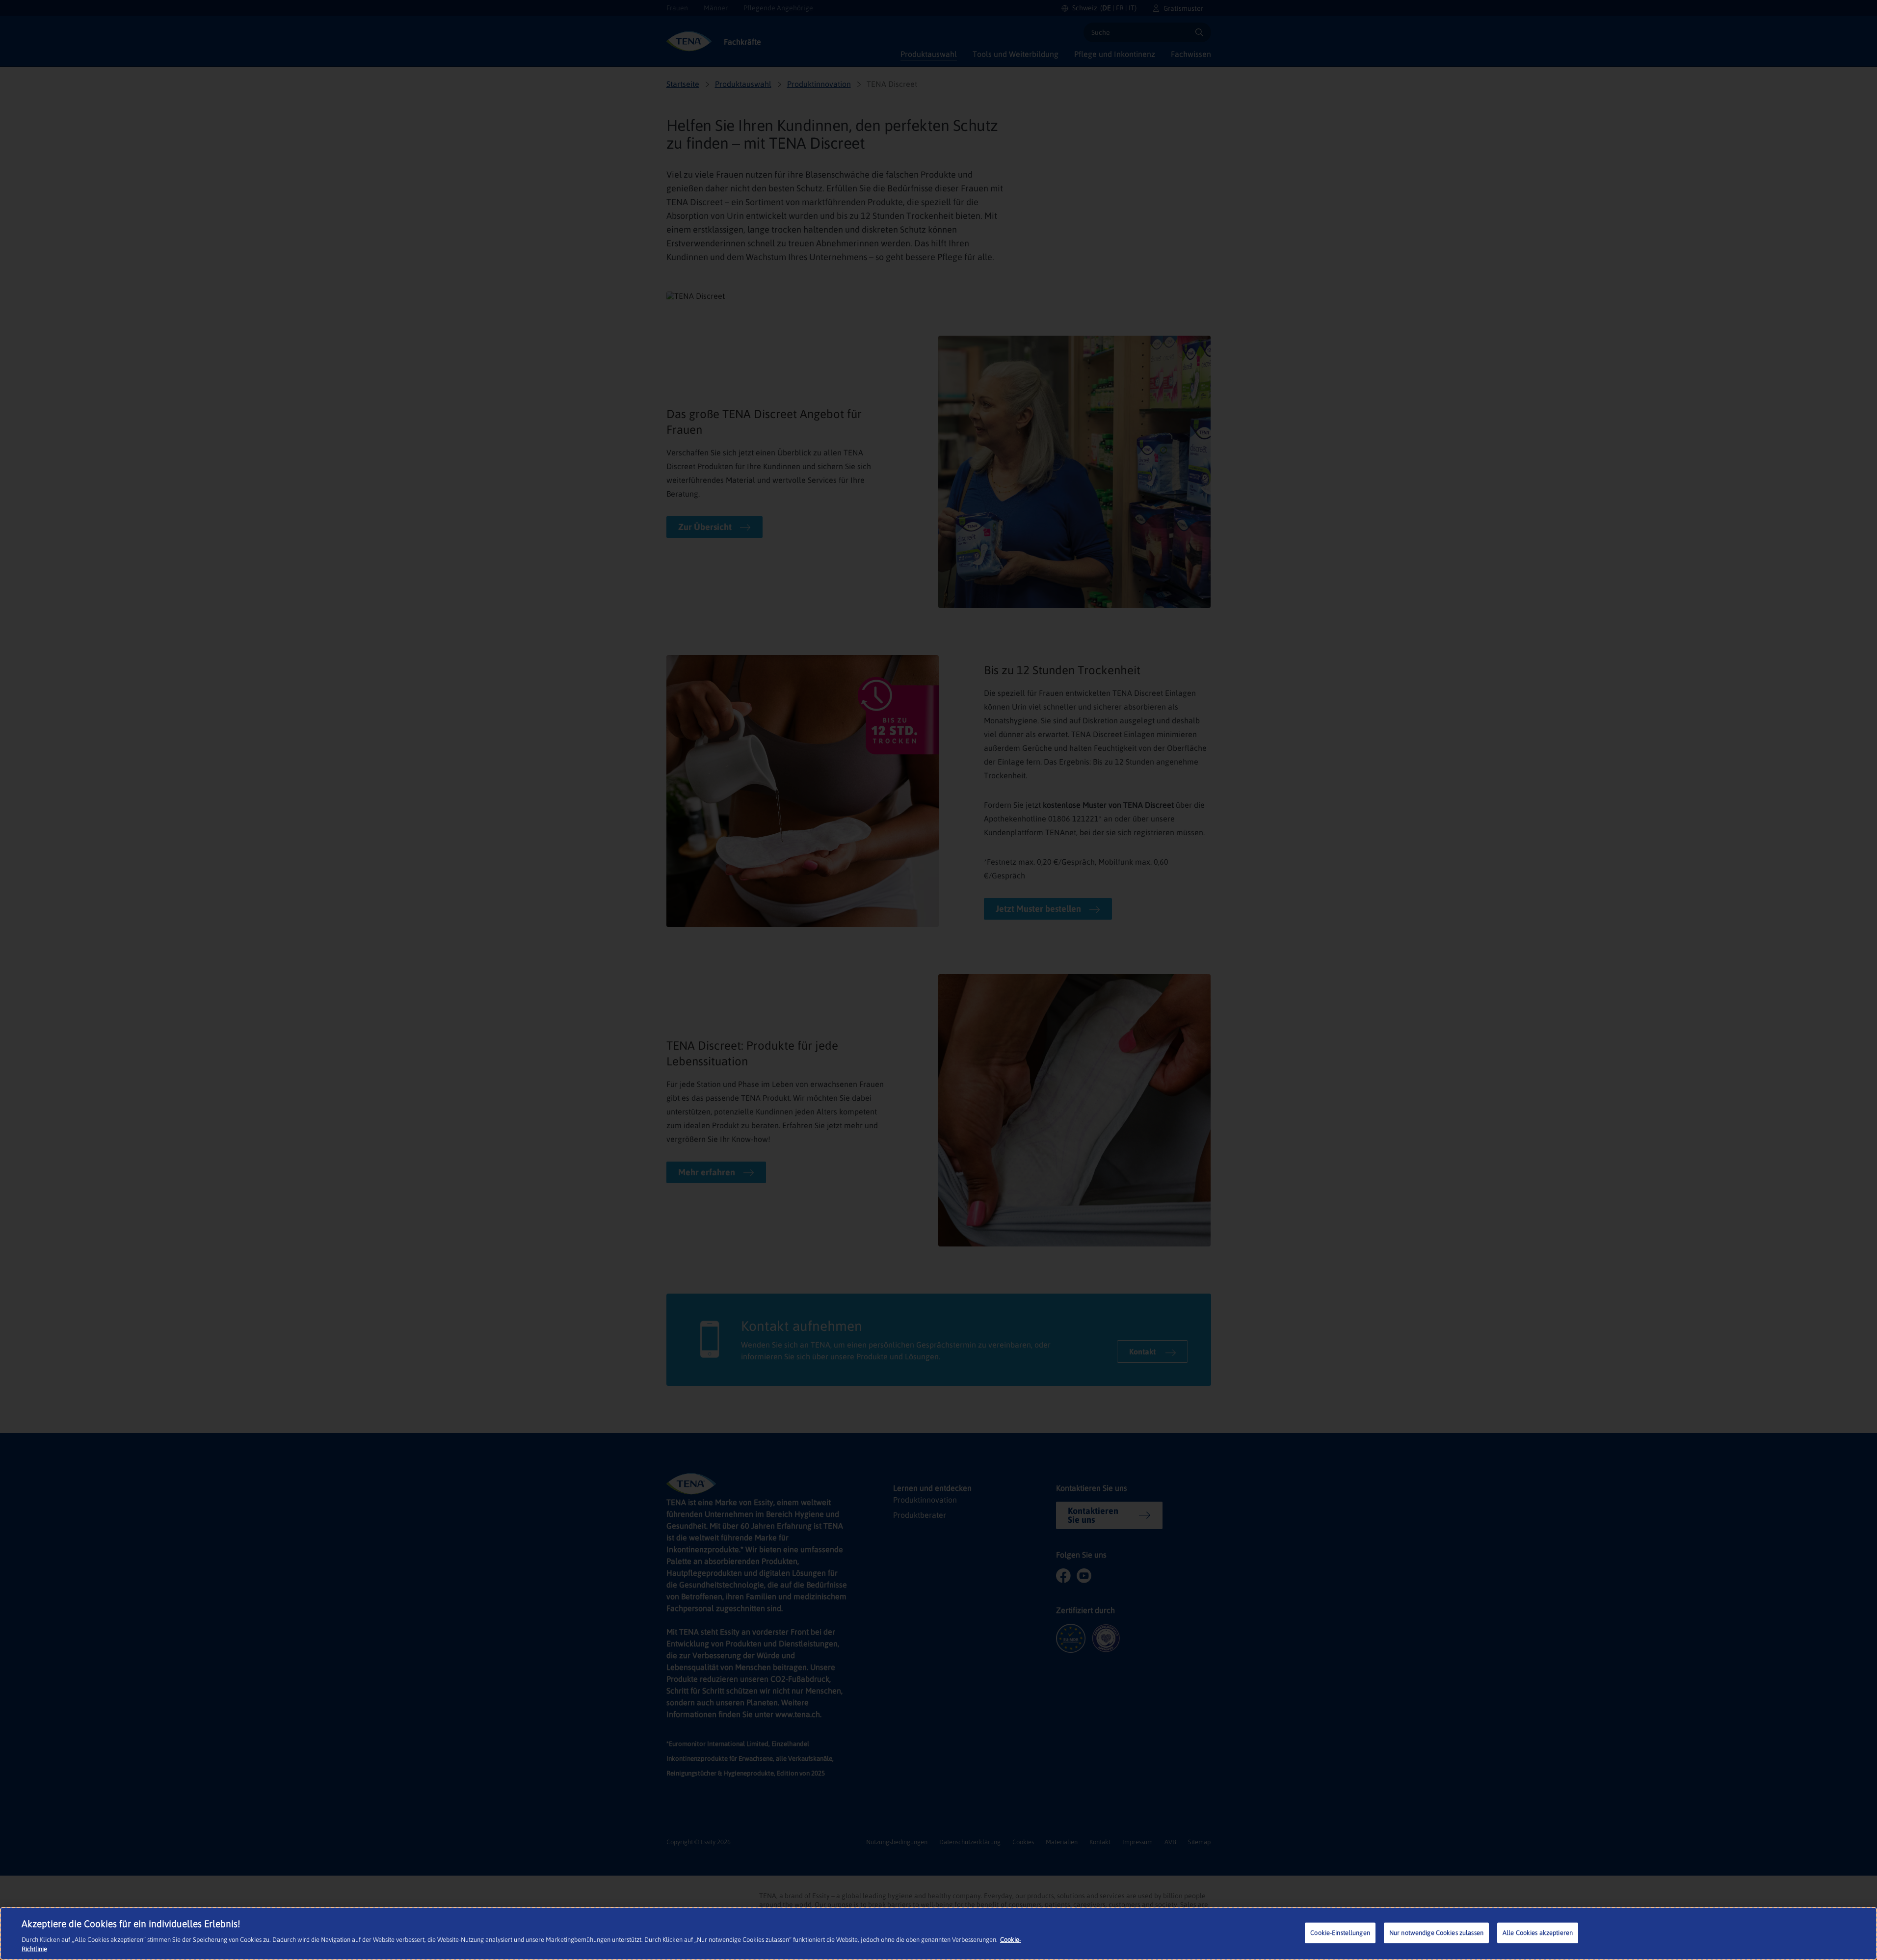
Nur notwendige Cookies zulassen (1436, 1933)
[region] (938, 1934)
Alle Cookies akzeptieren (1538, 1933)
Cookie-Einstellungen (1340, 1933)
